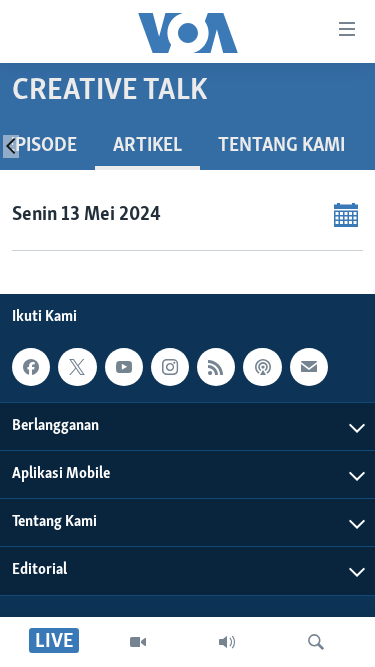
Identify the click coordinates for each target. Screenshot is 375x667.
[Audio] (227, 642)
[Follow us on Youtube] (124, 367)
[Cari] (316, 642)
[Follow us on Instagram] (170, 367)
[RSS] (216, 367)
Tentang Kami (281, 146)
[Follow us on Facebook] (31, 367)
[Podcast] (262, 367)
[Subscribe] (309, 367)
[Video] (138, 642)
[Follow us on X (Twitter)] (77, 367)
